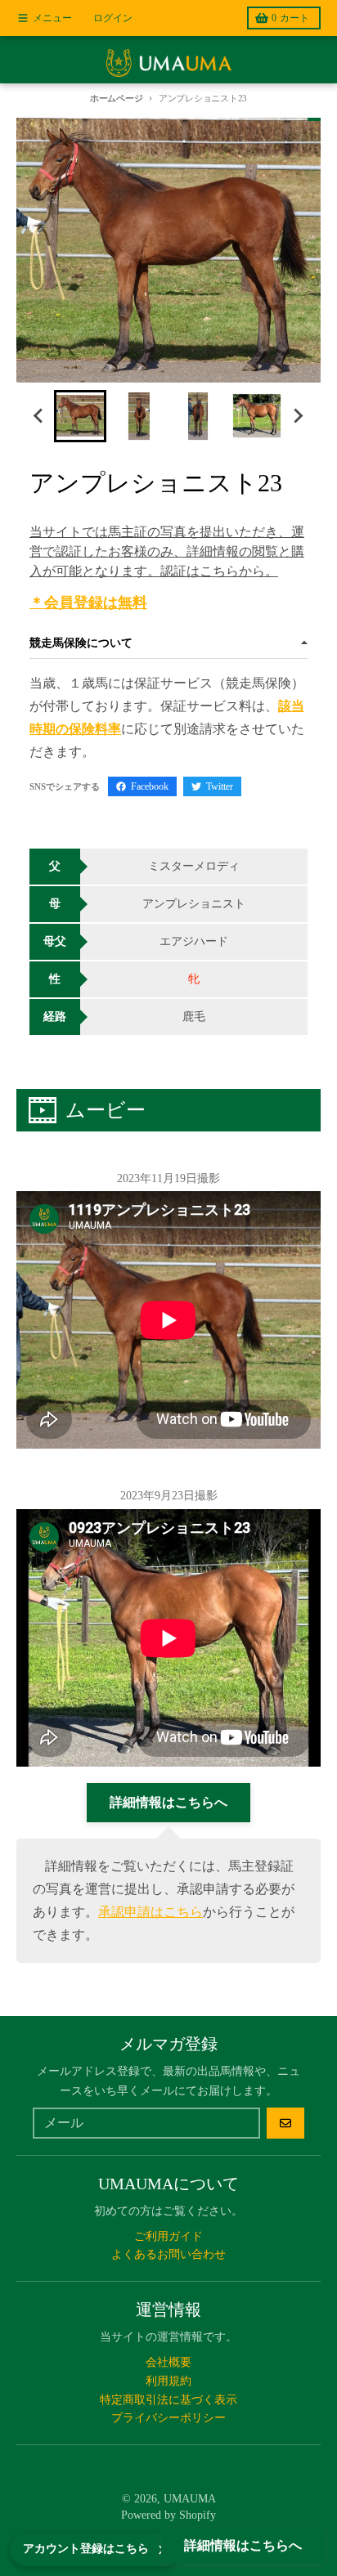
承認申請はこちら (151, 1912)
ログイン (113, 18)
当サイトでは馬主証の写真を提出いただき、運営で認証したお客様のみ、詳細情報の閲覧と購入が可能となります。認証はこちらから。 (167, 551)
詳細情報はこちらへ (243, 2545)
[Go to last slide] (39, 416)
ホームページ (116, 98)
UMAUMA (190, 2499)
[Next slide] (298, 416)
